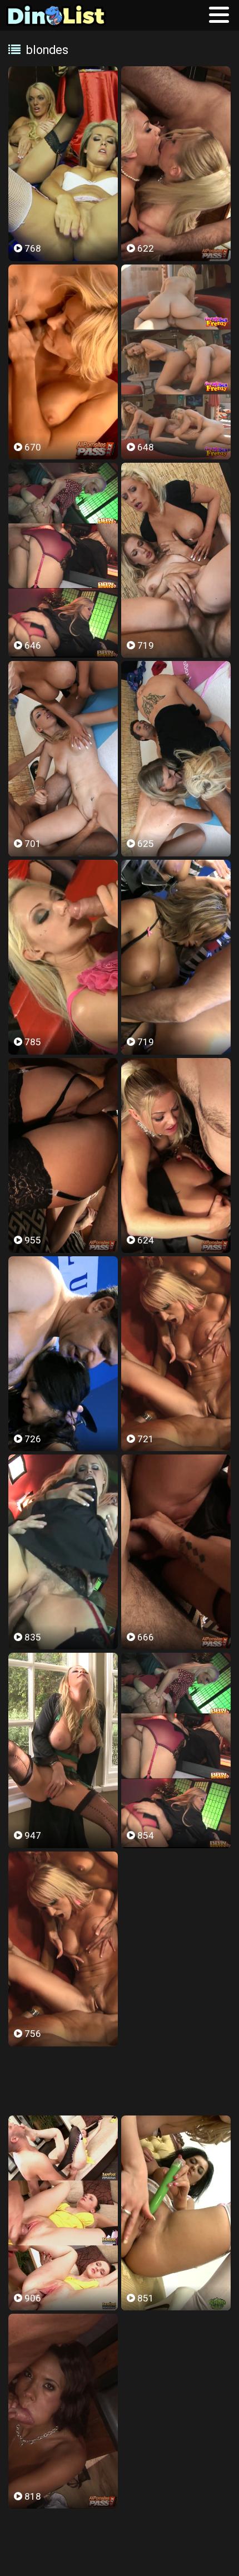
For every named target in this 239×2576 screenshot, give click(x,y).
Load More (120, 2082)
